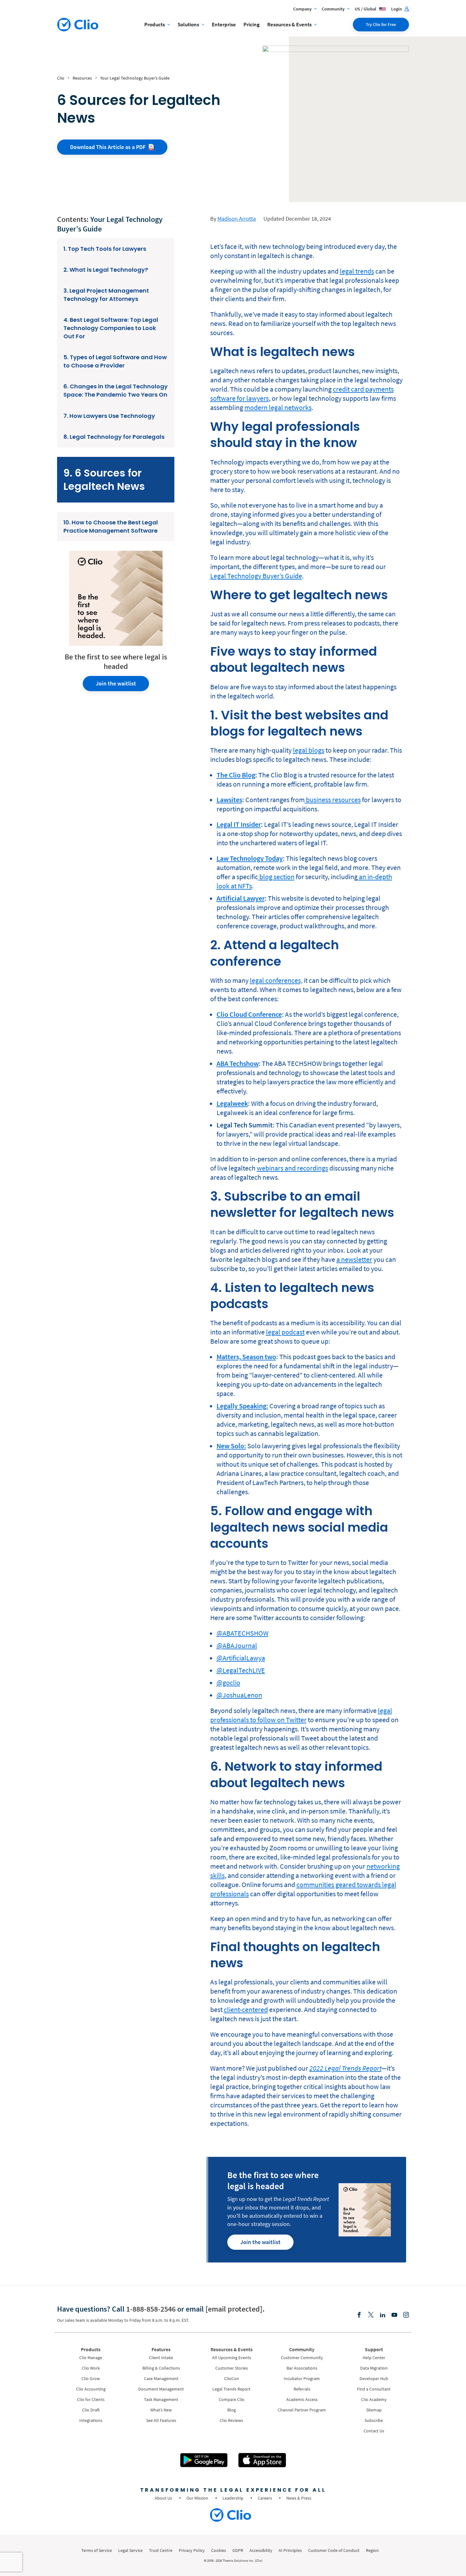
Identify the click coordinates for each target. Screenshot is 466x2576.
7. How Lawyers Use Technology (109, 416)
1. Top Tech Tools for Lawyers (105, 249)
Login (397, 9)
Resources (82, 78)
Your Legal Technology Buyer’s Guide (135, 78)
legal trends (357, 271)
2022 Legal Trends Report (345, 2068)
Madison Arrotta (237, 219)
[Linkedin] (383, 2315)
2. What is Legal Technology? (106, 270)
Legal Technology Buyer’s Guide (256, 576)
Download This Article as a (108, 147)
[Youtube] (394, 2315)
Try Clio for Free (381, 24)
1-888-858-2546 (151, 2309)
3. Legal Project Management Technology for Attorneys (106, 295)
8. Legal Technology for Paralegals (114, 437)
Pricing (252, 24)
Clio (61, 78)
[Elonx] (371, 2315)
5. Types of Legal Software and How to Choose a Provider (115, 361)
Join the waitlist (116, 683)
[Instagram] (406, 2315)
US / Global (366, 9)
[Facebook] (359, 2315)
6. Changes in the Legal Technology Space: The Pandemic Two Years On (116, 390)
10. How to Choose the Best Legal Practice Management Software (111, 526)
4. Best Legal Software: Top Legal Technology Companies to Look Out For (111, 328)
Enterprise (224, 24)
